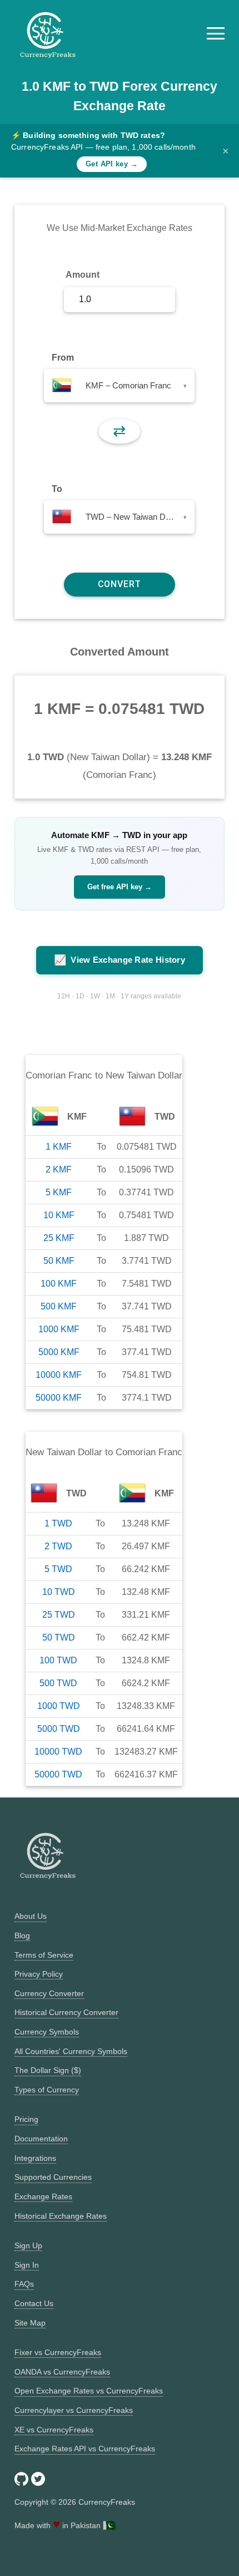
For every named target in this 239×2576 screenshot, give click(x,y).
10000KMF (59, 1375)
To (57, 489)
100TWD (58, 1660)
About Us (31, 1916)
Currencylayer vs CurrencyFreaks (74, 2410)
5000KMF (59, 1352)
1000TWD (59, 1706)
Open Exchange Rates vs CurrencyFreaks (89, 2391)
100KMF (59, 1284)
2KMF (59, 1169)
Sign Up (28, 2245)
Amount (83, 275)
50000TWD (58, 1774)
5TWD (58, 1569)
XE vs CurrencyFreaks (54, 2430)
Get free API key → (120, 887)
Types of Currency (47, 2090)
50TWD (59, 1637)
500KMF (59, 1306)
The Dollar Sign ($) (48, 2070)
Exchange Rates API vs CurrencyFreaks (85, 2449)
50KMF (59, 1261)
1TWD (58, 1523)
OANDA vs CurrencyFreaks (62, 2372)
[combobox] (119, 386)
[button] (216, 33)
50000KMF (59, 1398)
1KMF (59, 1147)
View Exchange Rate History (120, 960)
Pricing (26, 2119)
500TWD (58, 1683)
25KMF (59, 1238)
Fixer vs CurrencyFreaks (58, 2352)
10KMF (59, 1215)
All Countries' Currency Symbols (71, 2051)
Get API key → (112, 164)
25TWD (59, 1615)
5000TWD (59, 1729)
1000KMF (59, 1329)
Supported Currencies (53, 2177)
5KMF (59, 1192)
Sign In (27, 2265)
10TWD (59, 1592)
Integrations (35, 2158)
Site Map (30, 2323)
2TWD (58, 1546)
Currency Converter (49, 1993)
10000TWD (58, 1752)
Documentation (41, 2139)
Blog (22, 1935)
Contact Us (34, 2303)
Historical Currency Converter (66, 2012)
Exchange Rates (43, 2196)
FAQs (24, 2284)
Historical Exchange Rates (61, 2216)
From (63, 358)
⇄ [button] (119, 431)
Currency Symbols (47, 2032)
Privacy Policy (39, 1974)
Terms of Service (44, 1955)
